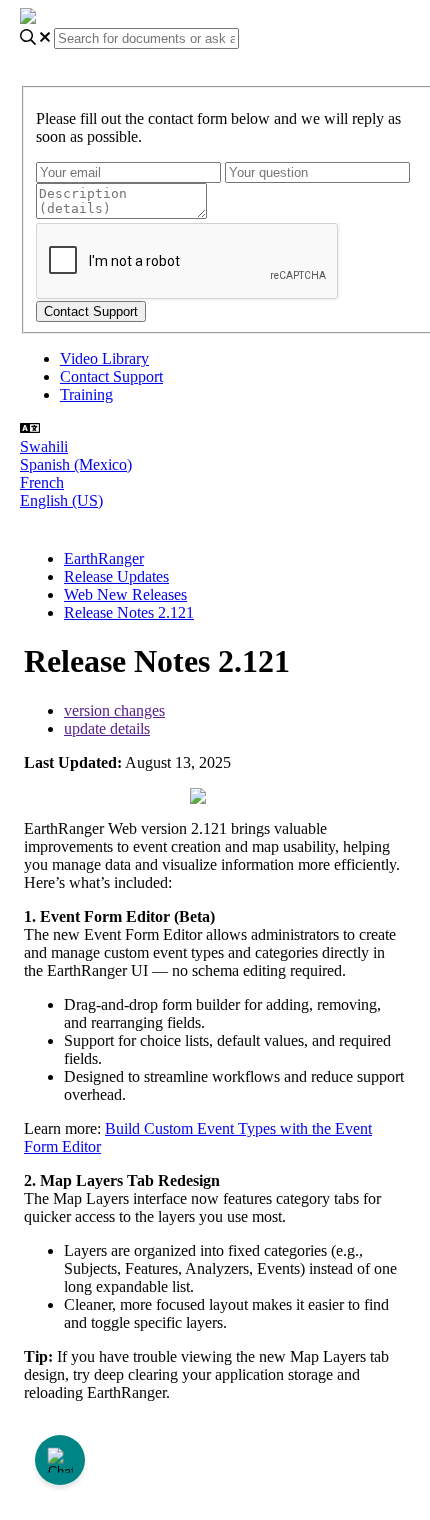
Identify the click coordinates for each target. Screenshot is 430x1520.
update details (107, 728)
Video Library (104, 358)
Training (86, 394)
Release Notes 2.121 (129, 612)
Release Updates (116, 576)
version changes (114, 710)
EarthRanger (104, 558)
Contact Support (111, 376)
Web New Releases (125, 594)
